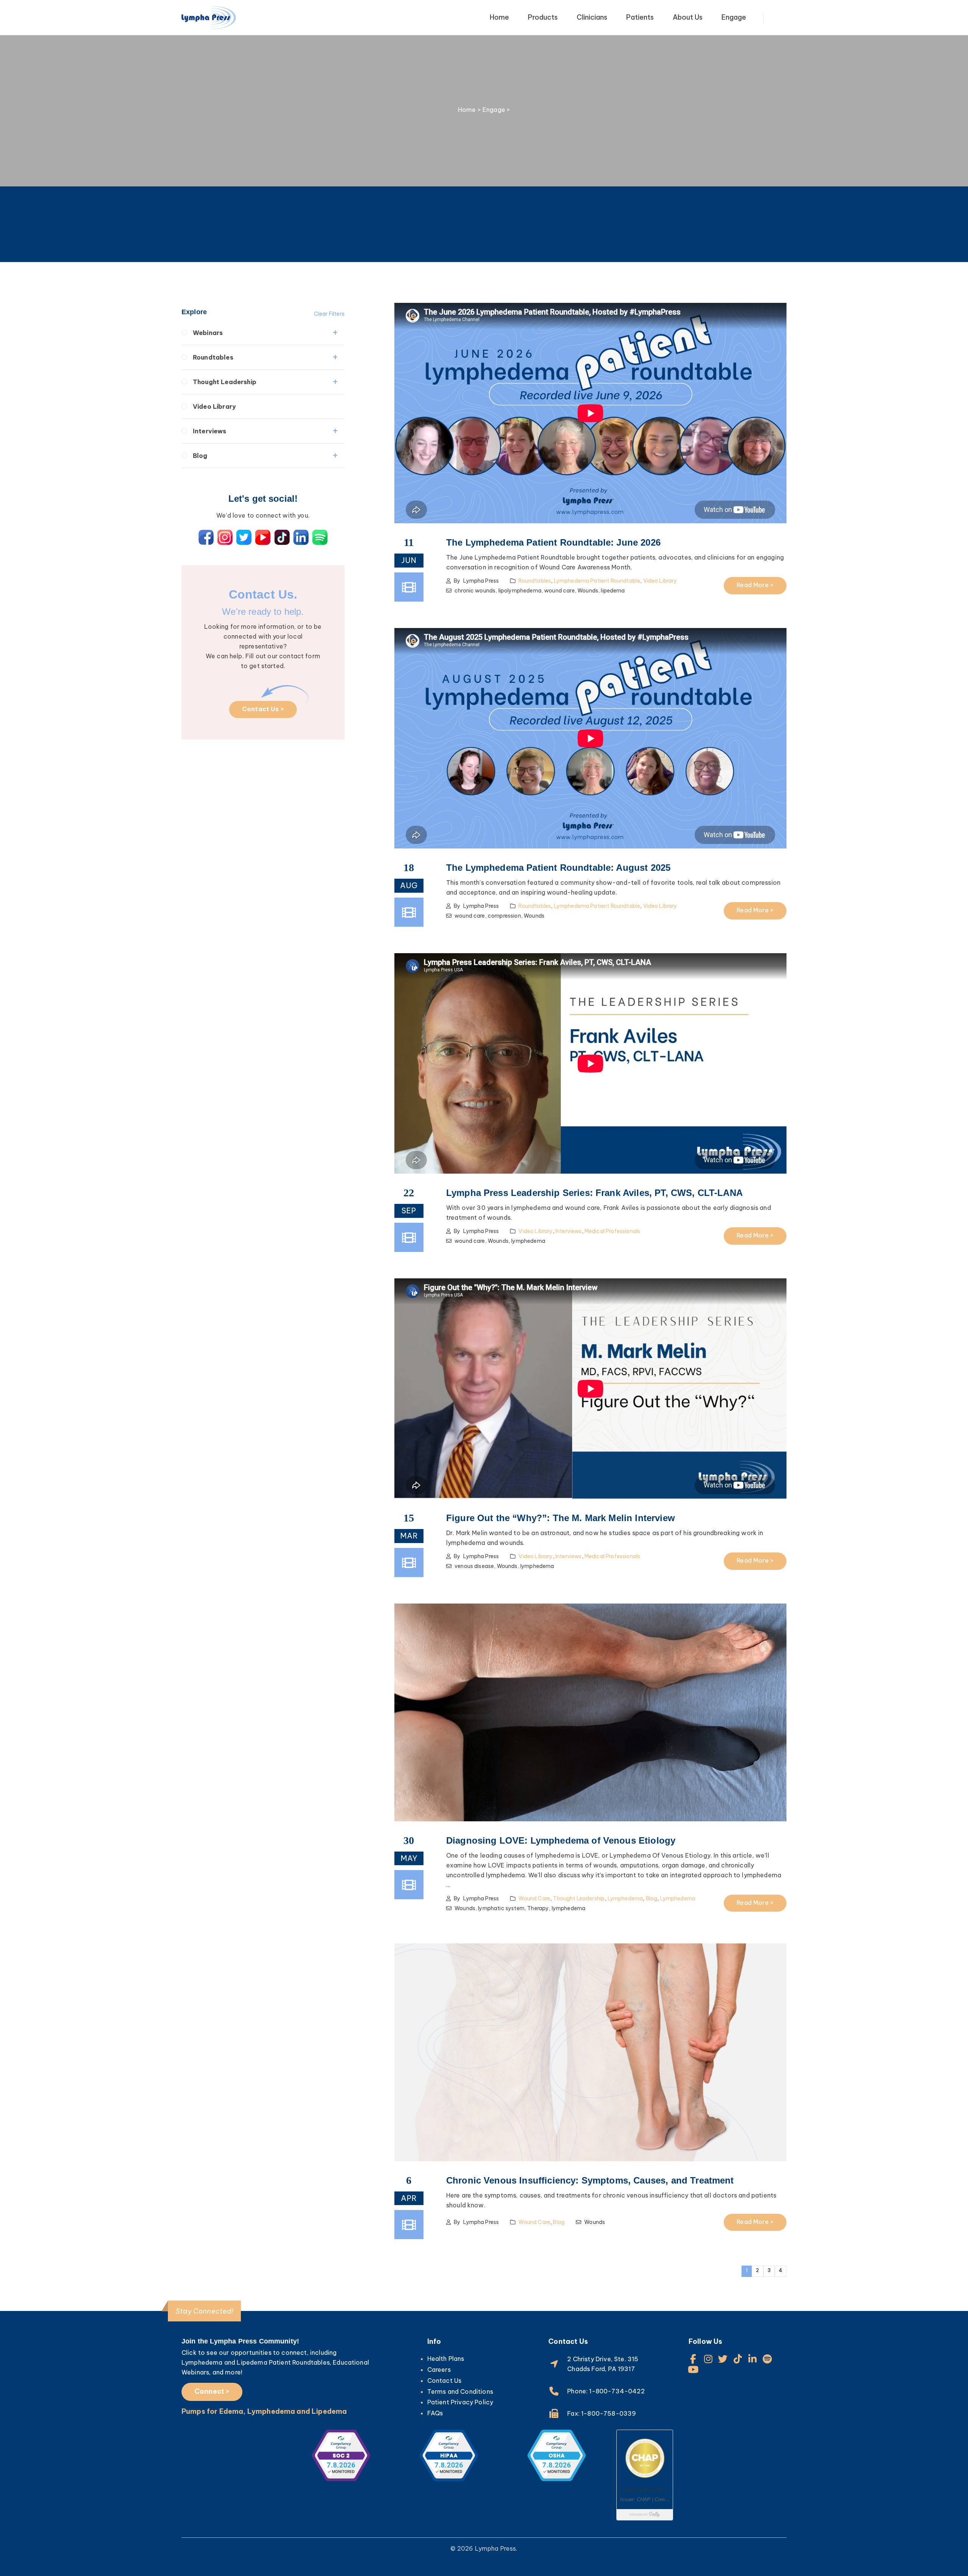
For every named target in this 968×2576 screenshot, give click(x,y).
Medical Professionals (612, 1231)
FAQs (435, 2413)
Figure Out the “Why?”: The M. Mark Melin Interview (561, 1518)
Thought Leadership (225, 382)
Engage (734, 17)
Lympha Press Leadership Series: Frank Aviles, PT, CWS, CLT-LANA (594, 1193)
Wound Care (534, 1898)
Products (543, 17)
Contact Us (444, 2381)
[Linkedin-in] (753, 2359)
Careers (439, 2370)
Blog (200, 456)
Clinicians (592, 17)
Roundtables (213, 357)
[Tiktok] (738, 2359)
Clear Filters (329, 314)
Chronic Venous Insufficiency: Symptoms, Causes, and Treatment (590, 2180)
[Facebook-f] (693, 2359)
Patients (640, 17)
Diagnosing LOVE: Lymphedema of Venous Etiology (561, 1840)
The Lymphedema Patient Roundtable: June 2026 (553, 542)
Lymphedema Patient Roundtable (597, 581)
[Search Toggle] (782, 19)
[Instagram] (708, 2359)
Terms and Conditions (460, 2391)
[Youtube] (693, 2369)
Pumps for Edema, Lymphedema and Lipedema (264, 2411)
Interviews (210, 431)
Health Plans (446, 2359)
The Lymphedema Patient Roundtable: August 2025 (558, 868)
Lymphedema (625, 1898)
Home (499, 17)
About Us (688, 17)
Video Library (214, 406)
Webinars (208, 333)
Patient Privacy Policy (460, 2402)
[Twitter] (723, 2359)
